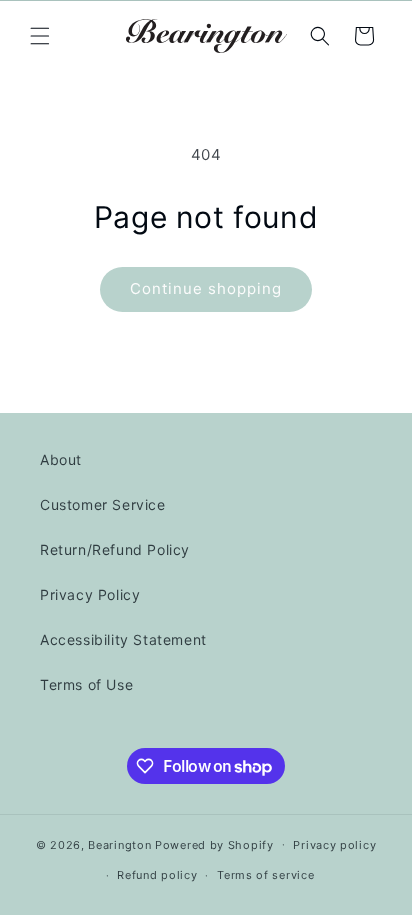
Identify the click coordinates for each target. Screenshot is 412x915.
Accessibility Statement (123, 639)
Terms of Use (86, 684)
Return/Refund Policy (115, 549)
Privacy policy (334, 845)
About (61, 459)
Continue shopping (206, 288)
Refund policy (157, 875)
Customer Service (103, 504)
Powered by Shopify (214, 844)
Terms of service (265, 875)
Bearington (119, 844)
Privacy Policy (90, 594)
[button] (40, 36)
